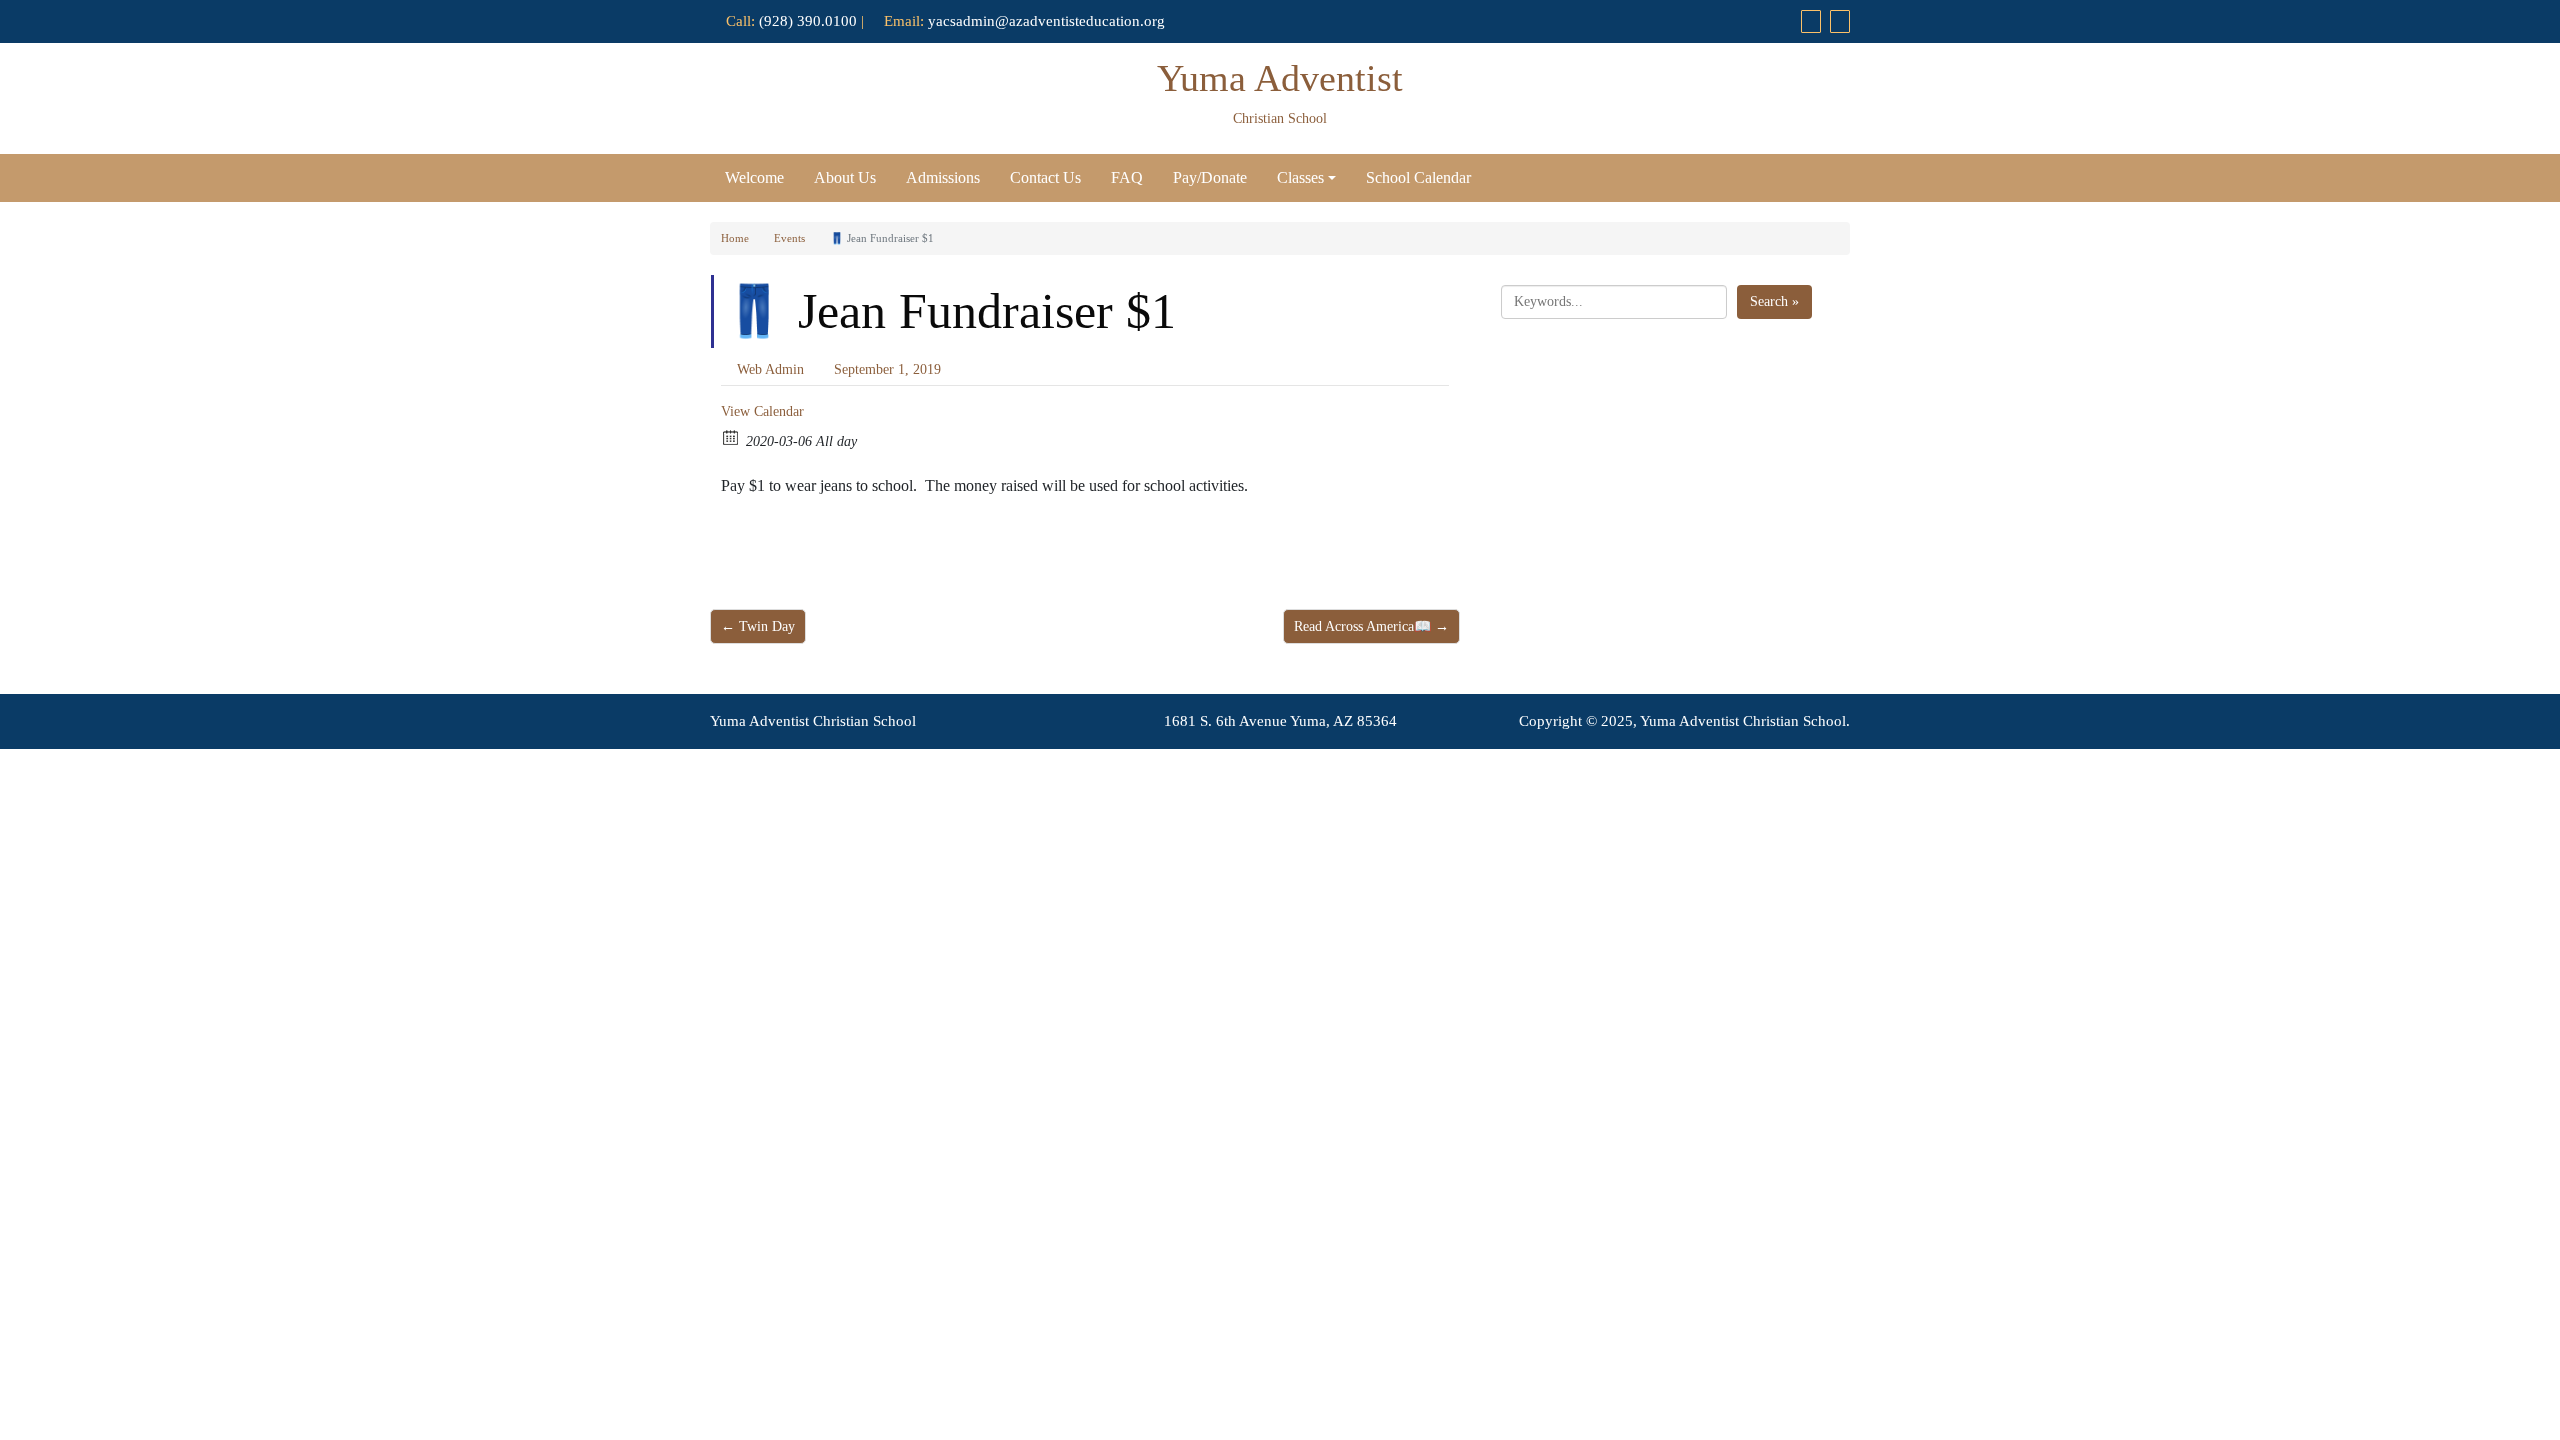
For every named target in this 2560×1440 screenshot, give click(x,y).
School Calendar (1418, 177)
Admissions (943, 177)
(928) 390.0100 (808, 21)
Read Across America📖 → (1371, 626)
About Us (845, 177)
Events (789, 238)
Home (735, 238)
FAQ (1127, 177)
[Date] (731, 436)
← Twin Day (758, 626)
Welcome (754, 177)
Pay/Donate (1210, 177)
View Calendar (762, 411)
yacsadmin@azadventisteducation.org (1046, 21)
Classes (1300, 177)
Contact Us (1045, 177)
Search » (1774, 301)
